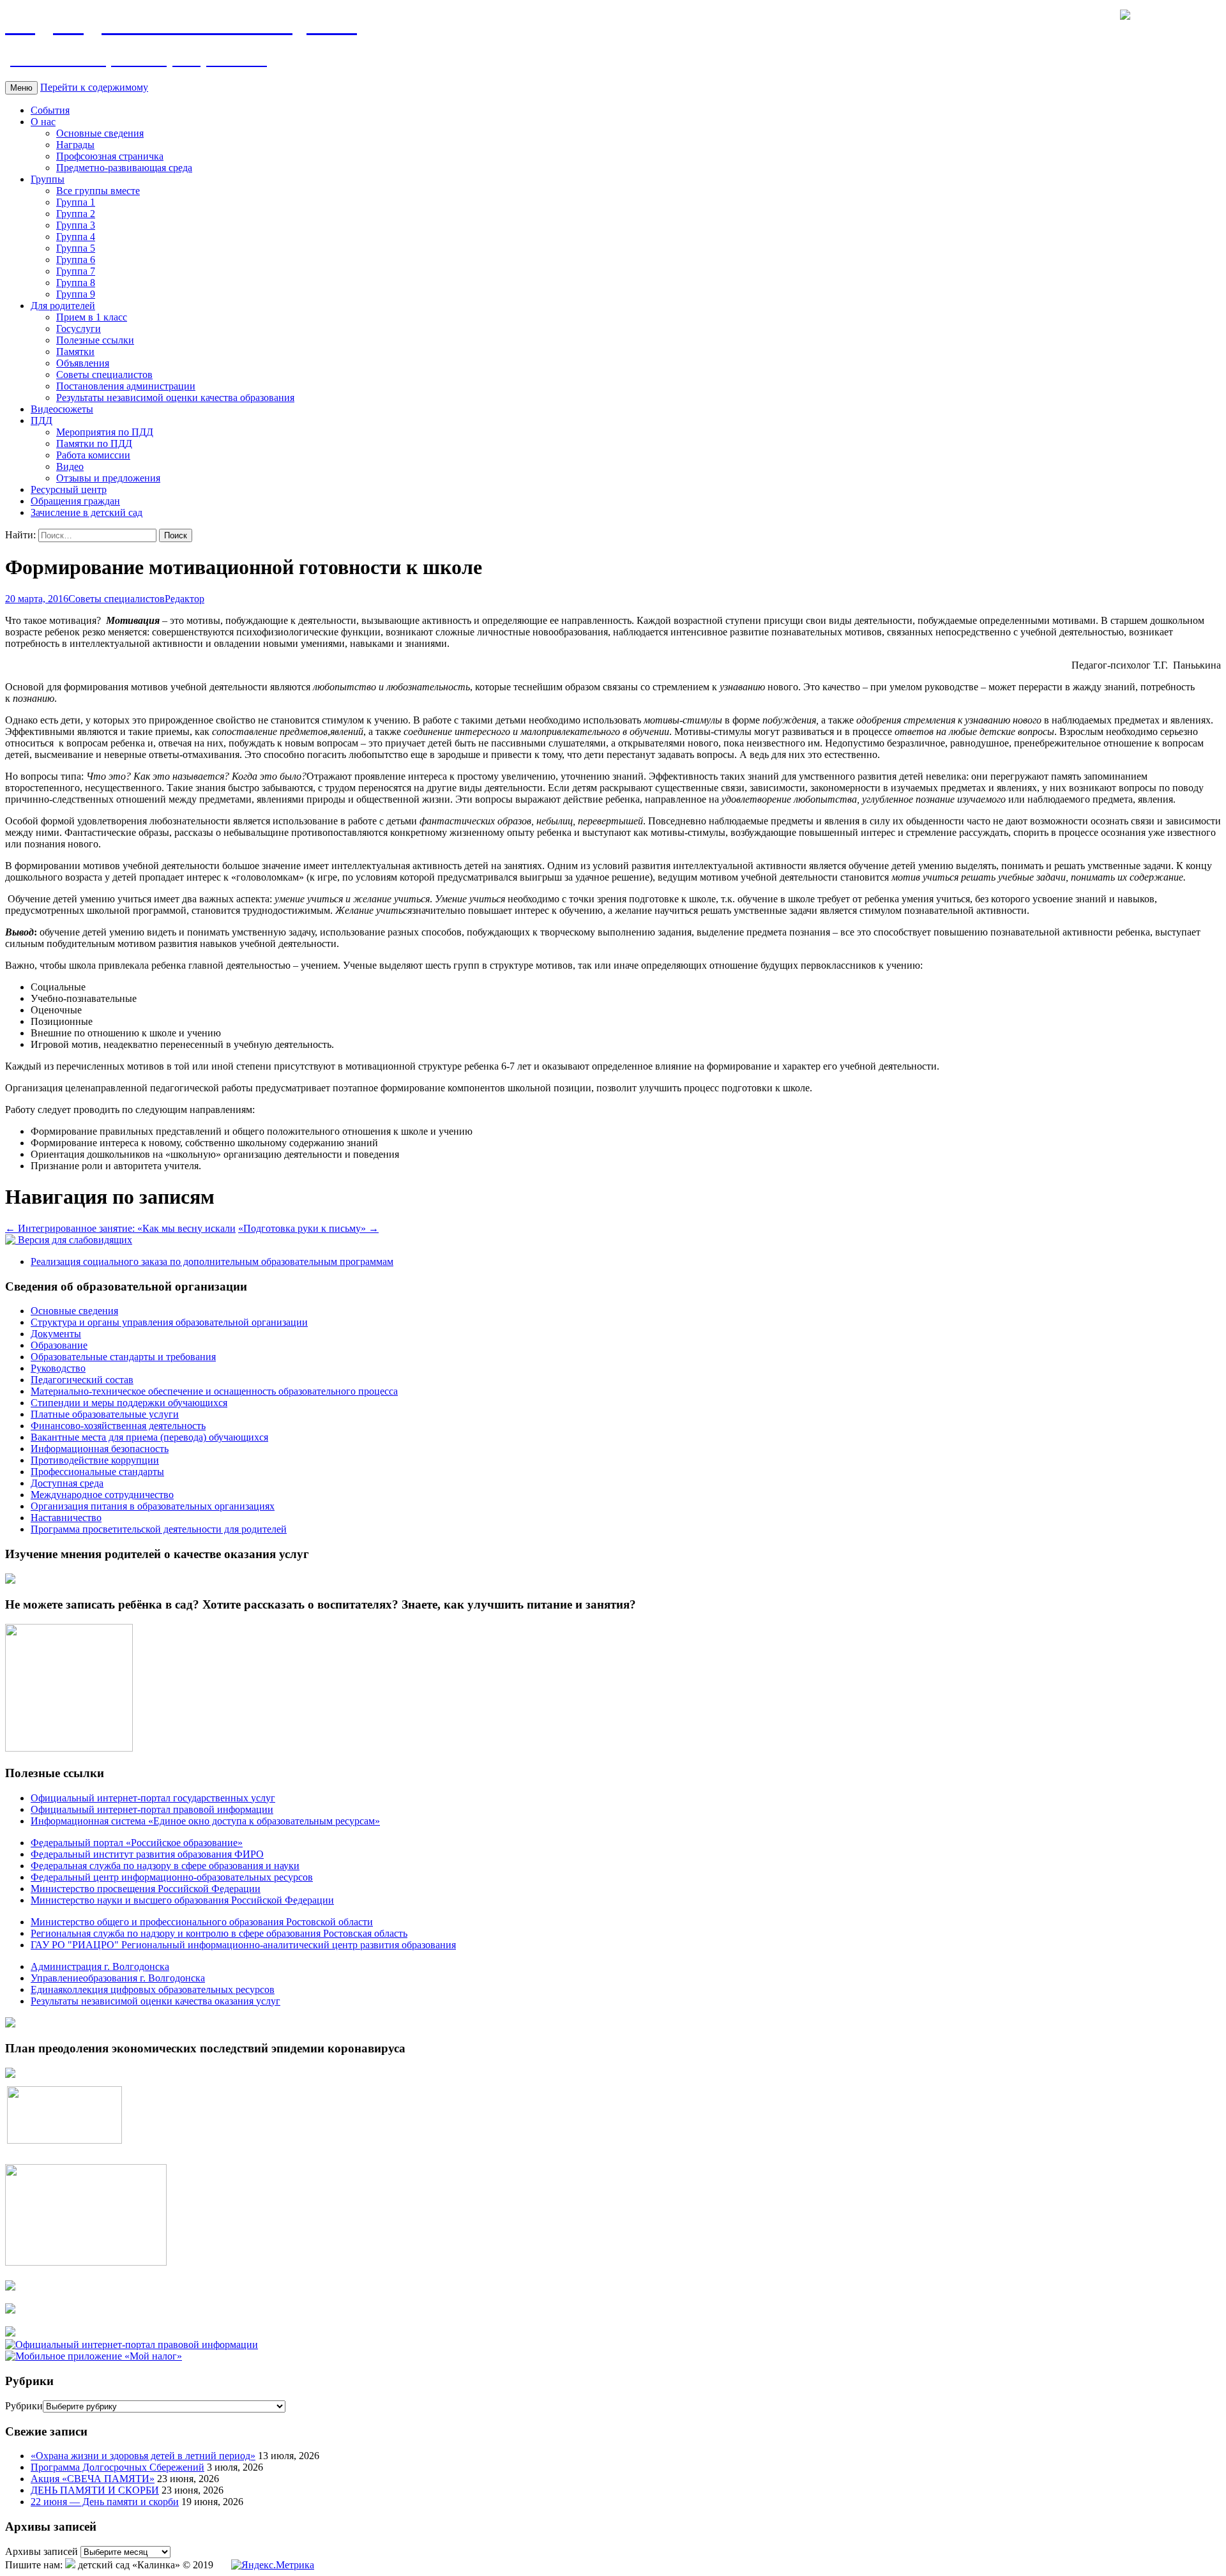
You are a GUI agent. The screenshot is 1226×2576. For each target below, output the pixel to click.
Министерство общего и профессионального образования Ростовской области (202, 1922)
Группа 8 (76, 283)
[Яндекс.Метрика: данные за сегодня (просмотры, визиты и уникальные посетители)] (273, 2565)
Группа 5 (76, 248)
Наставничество (66, 1518)
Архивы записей (42, 2551)
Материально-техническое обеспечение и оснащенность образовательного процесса (214, 1391)
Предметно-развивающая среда (124, 168)
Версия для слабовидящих (74, 1240)
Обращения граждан (75, 501)
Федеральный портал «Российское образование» (137, 1843)
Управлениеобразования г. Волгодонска (118, 1978)
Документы (56, 1334)
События (50, 110)
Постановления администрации (126, 386)
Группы (48, 179)
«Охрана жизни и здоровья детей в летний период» (143, 2456)
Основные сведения (100, 133)
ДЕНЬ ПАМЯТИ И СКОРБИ (95, 2490)
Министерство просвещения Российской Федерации (146, 1889)
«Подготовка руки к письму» (308, 1228)
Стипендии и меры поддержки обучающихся (129, 1403)
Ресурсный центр (69, 489)
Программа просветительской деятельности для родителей (159, 1529)
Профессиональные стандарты (97, 1472)
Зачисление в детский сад (87, 512)
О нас (43, 122)
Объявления (83, 363)
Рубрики (24, 2406)
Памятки (75, 352)
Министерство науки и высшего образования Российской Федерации (182, 1900)
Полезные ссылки (95, 340)
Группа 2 (76, 214)
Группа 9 (76, 294)
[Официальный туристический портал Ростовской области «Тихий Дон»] (10, 2333)
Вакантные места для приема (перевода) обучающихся (149, 1437)
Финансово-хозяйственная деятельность (118, 1426)
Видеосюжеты (62, 409)
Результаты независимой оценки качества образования (175, 398)
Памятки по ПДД (94, 443)
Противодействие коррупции (95, 1460)
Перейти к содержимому (94, 87)
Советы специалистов (104, 375)
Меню (21, 88)
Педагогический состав (82, 1380)
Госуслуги (79, 329)
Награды (75, 145)
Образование (59, 1345)
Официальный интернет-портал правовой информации (152, 1809)
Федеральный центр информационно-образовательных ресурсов (172, 1877)
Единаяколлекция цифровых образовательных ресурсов (153, 1989)
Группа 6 (76, 260)
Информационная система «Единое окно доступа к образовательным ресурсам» (205, 1821)
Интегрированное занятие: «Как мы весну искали (120, 1228)
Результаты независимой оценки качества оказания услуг (155, 2001)
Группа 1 (76, 202)
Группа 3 (76, 225)
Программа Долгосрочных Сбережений (117, 2467)
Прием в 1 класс (92, 317)
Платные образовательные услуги (105, 1414)
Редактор (185, 599)
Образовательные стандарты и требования (123, 1357)
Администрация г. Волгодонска (100, 1966)
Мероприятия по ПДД (105, 432)
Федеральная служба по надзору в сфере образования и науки (165, 1866)
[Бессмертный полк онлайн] (10, 2024)
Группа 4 (76, 237)
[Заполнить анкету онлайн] (10, 1580)
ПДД (42, 420)
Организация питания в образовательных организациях (153, 1506)
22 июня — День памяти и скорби (105, 2502)
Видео (70, 466)
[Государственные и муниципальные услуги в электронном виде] (10, 2287)
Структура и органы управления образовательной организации (169, 1322)
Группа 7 (76, 271)
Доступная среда (67, 1483)
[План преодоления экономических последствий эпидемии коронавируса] (10, 2074)
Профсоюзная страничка (110, 156)
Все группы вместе (98, 191)
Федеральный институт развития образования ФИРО (147, 1854)
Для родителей (63, 306)
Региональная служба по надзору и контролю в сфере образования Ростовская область (219, 1933)
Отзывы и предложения (108, 478)
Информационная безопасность (100, 1449)
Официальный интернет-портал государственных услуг (153, 1798)
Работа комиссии (93, 455)
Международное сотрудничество (102, 1495)
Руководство (58, 1368)
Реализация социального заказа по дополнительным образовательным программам (212, 1261)
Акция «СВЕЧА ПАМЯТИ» (93, 2479)
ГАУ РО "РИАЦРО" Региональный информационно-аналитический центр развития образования (243, 1945)
